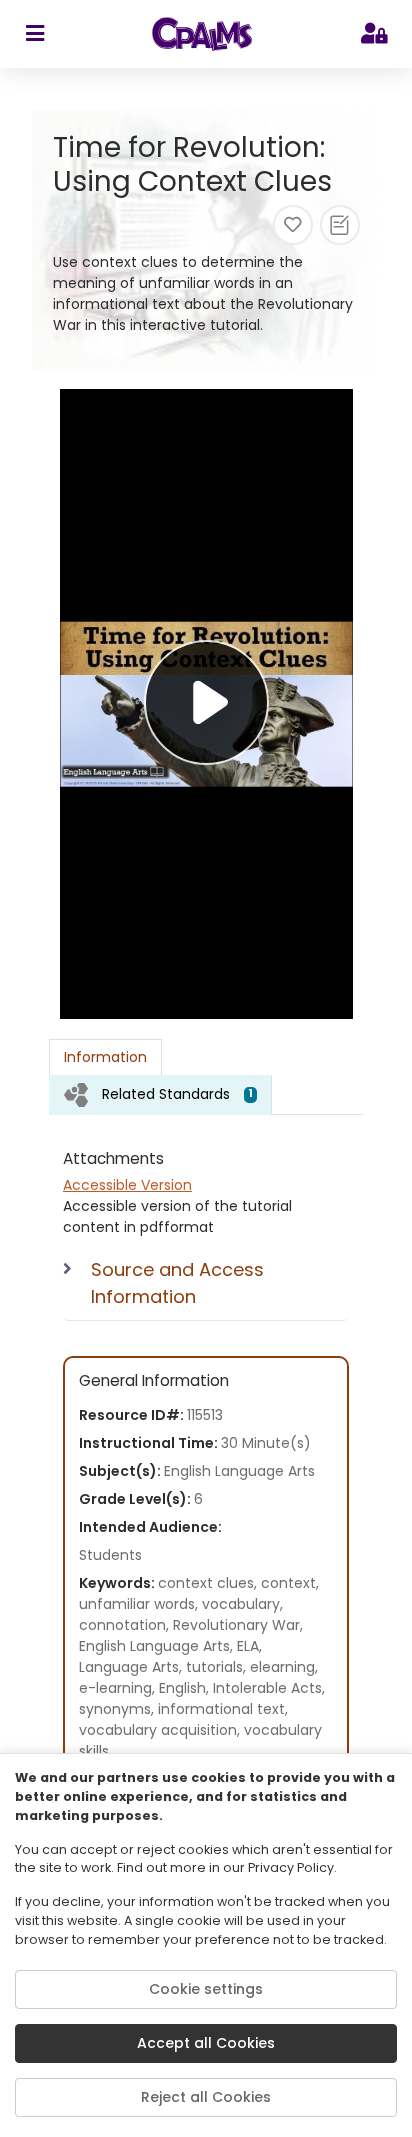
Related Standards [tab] (177, 1094)
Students (110, 1555)
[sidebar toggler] (34, 34)
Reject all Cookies (206, 2097)
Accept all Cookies (206, 2043)
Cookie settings (206, 1989)
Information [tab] (105, 1057)
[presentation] (160, 1094)
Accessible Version (127, 1185)
